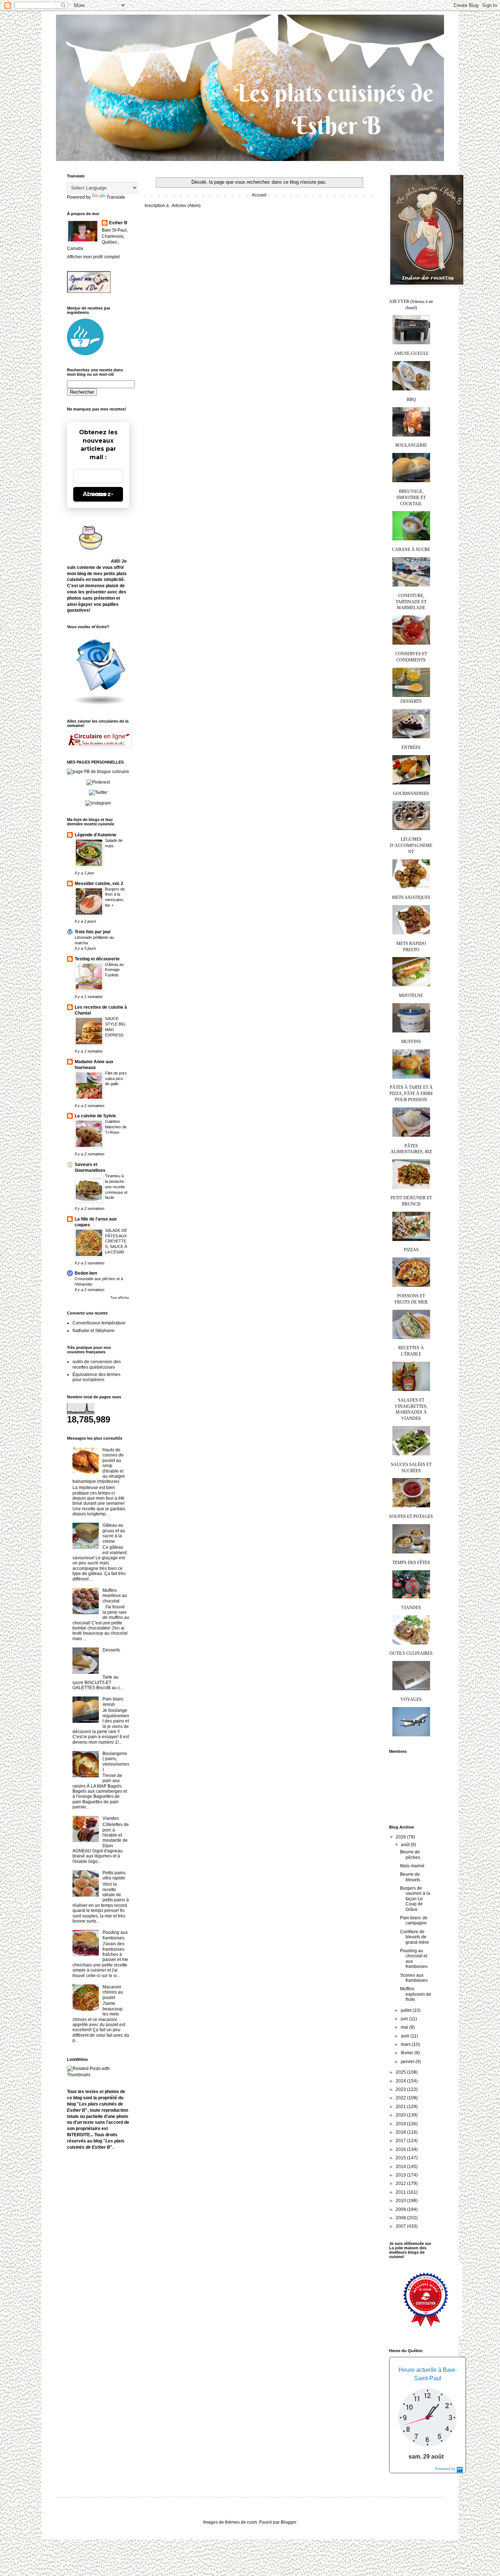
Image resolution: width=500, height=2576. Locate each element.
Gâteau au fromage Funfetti (114, 970)
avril (406, 2036)
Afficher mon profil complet (93, 257)
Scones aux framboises (414, 1978)
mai (405, 2027)
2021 (401, 2107)
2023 (401, 2089)
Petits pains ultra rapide (114, 1875)
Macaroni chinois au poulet (113, 1992)
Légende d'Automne (96, 835)
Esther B (118, 223)
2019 (401, 2124)
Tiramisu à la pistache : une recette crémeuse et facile (116, 1187)
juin (405, 2019)
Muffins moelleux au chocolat (115, 1596)
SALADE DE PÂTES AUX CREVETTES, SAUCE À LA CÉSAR (116, 1241)
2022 (401, 2098)
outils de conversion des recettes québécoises (97, 1364)
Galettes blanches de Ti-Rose (116, 1127)
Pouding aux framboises (115, 1935)
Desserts (111, 1650)
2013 (401, 2175)
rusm (252, 2522)
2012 (401, 2183)
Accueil (259, 195)
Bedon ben (86, 1273)
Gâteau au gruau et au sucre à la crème (114, 1533)
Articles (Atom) (186, 206)
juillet (407, 2010)
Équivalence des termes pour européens (96, 1377)
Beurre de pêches (410, 1855)
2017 (401, 2141)
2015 (401, 2158)
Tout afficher (120, 1298)
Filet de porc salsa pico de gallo (116, 1079)
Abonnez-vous (98, 494)
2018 (401, 2132)
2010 (401, 2201)
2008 (401, 2218)
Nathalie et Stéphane (94, 1331)
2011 (401, 2192)
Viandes (111, 1818)
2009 (401, 2209)
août (406, 1845)
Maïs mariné (412, 1866)
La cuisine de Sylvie (95, 1116)
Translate (116, 197)
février (408, 2053)
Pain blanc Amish (113, 1702)
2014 (401, 2167)
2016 (401, 2149)
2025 (401, 2072)
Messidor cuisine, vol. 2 (99, 884)
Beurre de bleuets (410, 1877)
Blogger (288, 2522)
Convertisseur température (99, 1323)
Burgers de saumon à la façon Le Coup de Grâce (415, 1899)
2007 (401, 2226)
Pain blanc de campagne (414, 1920)
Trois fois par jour (93, 932)
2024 (401, 2081)
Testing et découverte (97, 959)
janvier (408, 2062)
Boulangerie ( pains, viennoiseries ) (116, 1761)
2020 (401, 2115)
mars (406, 2044)
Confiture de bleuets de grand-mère (415, 1937)
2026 (401, 1837)
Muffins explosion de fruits (416, 1994)
